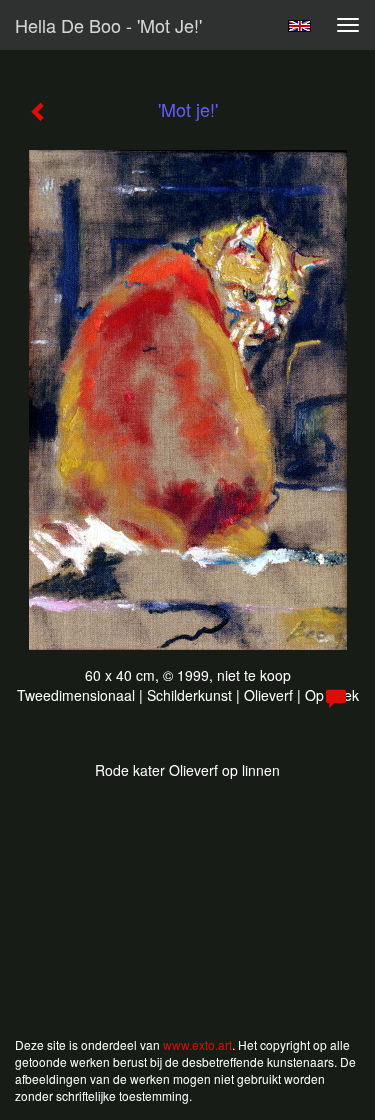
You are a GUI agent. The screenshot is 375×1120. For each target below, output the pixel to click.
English (299, 26)
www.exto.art (197, 1044)
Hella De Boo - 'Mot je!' (108, 25)
